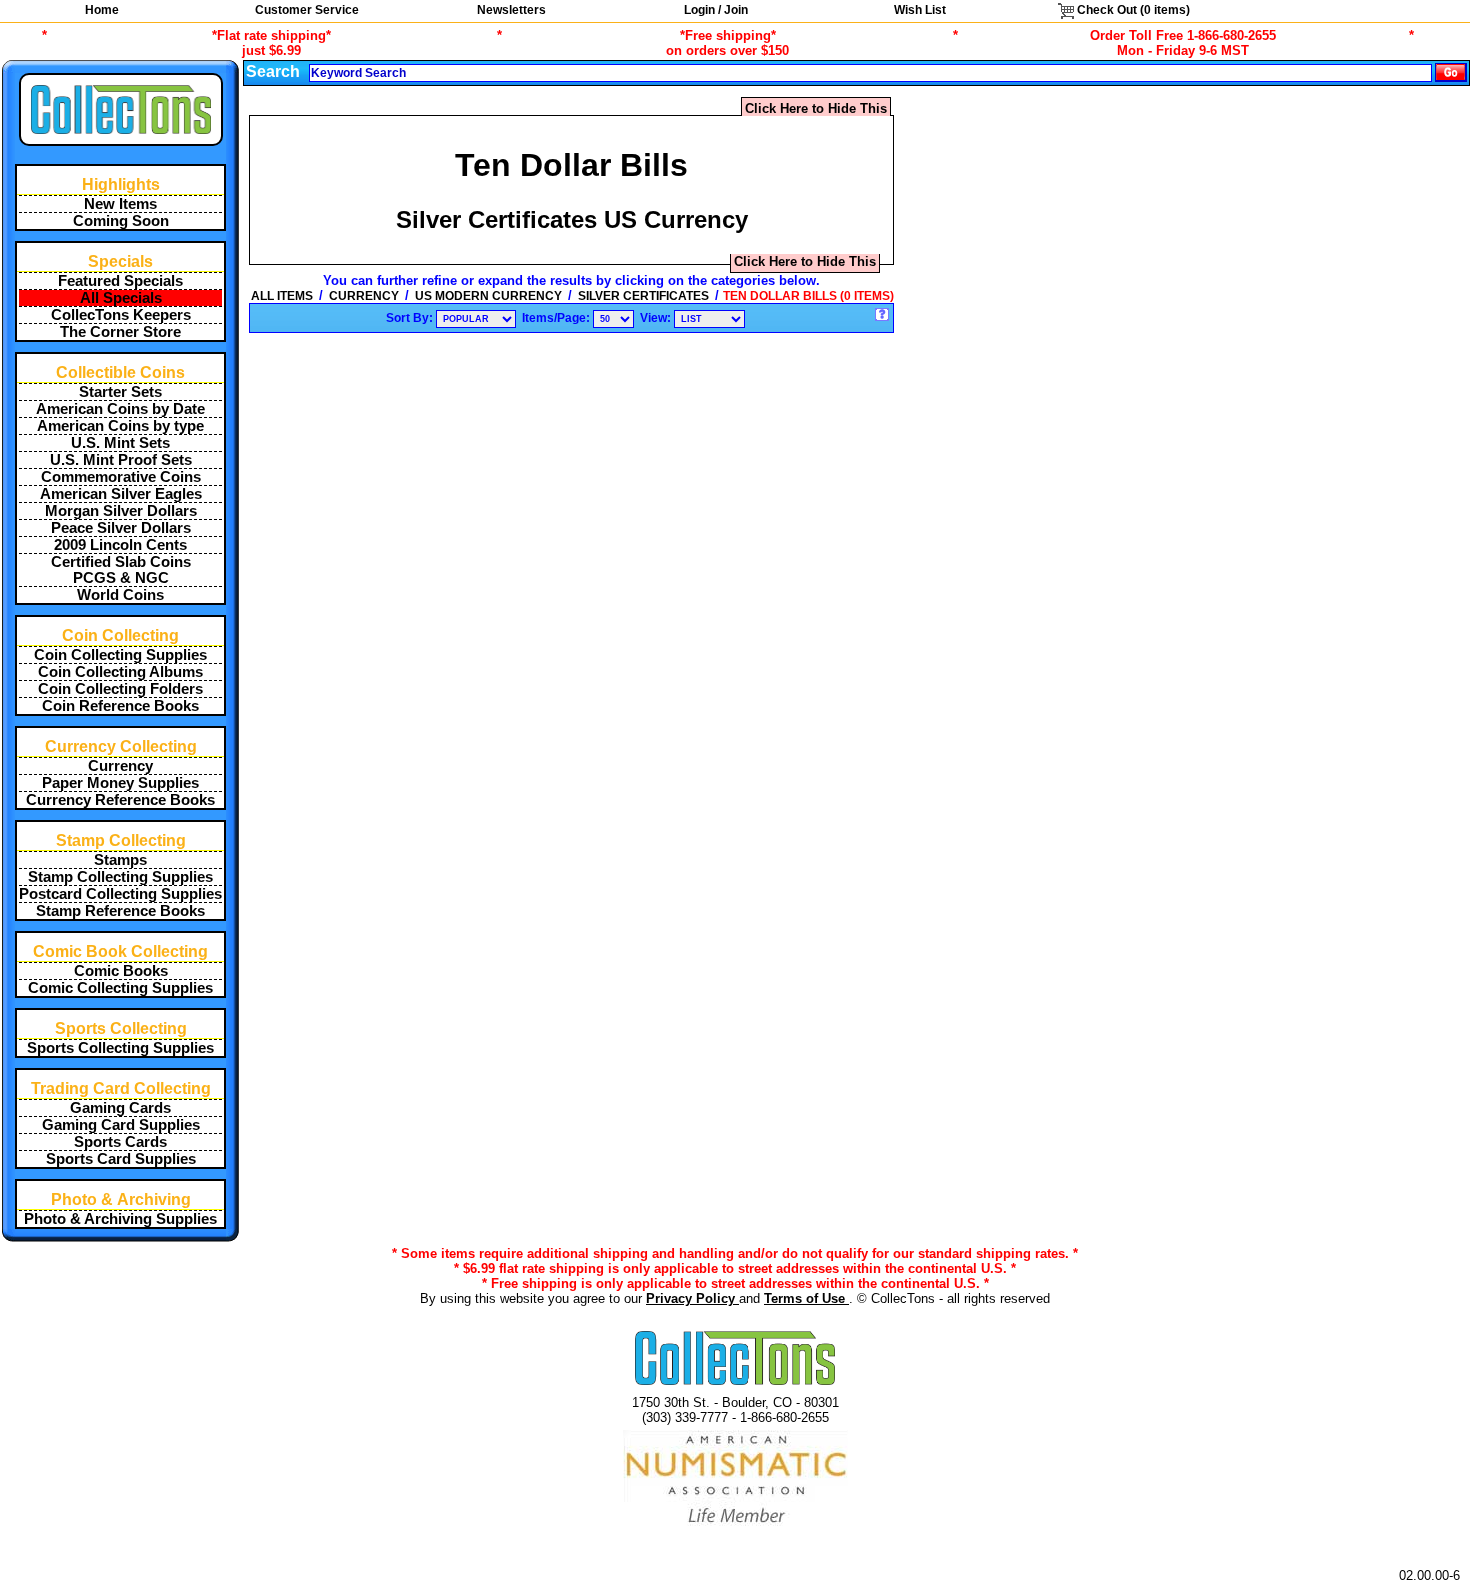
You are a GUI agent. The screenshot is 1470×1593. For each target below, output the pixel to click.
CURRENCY (364, 296)
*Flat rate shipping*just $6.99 (271, 43)
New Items (120, 204)
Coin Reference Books (120, 706)
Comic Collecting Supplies (120, 988)
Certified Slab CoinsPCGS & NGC (121, 570)
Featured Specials (120, 281)
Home (102, 10)
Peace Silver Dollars (121, 528)
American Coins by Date (120, 409)
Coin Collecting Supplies (120, 655)
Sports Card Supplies (121, 1159)
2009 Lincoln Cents (120, 545)
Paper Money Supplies (120, 783)
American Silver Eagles (121, 494)
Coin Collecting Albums (120, 672)
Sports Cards (120, 1142)
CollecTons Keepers (121, 315)
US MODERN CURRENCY (488, 296)
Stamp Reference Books (120, 911)
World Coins (120, 595)
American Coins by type (120, 426)
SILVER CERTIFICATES (643, 296)
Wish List (920, 10)
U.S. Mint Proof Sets (121, 460)
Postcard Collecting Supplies (120, 894)
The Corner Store (120, 332)
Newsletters (511, 10)
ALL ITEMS (282, 296)
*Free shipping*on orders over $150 (727, 43)
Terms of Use (806, 1298)
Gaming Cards (120, 1108)
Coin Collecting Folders (120, 689)
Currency (120, 766)
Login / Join (716, 10)
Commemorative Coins (121, 477)
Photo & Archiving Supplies (120, 1219)
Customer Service (307, 10)
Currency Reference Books (120, 800)
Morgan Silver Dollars (121, 511)
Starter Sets (120, 392)
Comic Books (121, 971)
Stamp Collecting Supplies (120, 877)
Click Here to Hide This (816, 108)
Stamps (120, 860)
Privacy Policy (692, 1298)
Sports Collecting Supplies (120, 1048)
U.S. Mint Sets (120, 443)
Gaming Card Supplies (121, 1125)
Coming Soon (121, 221)
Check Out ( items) (1132, 10)
